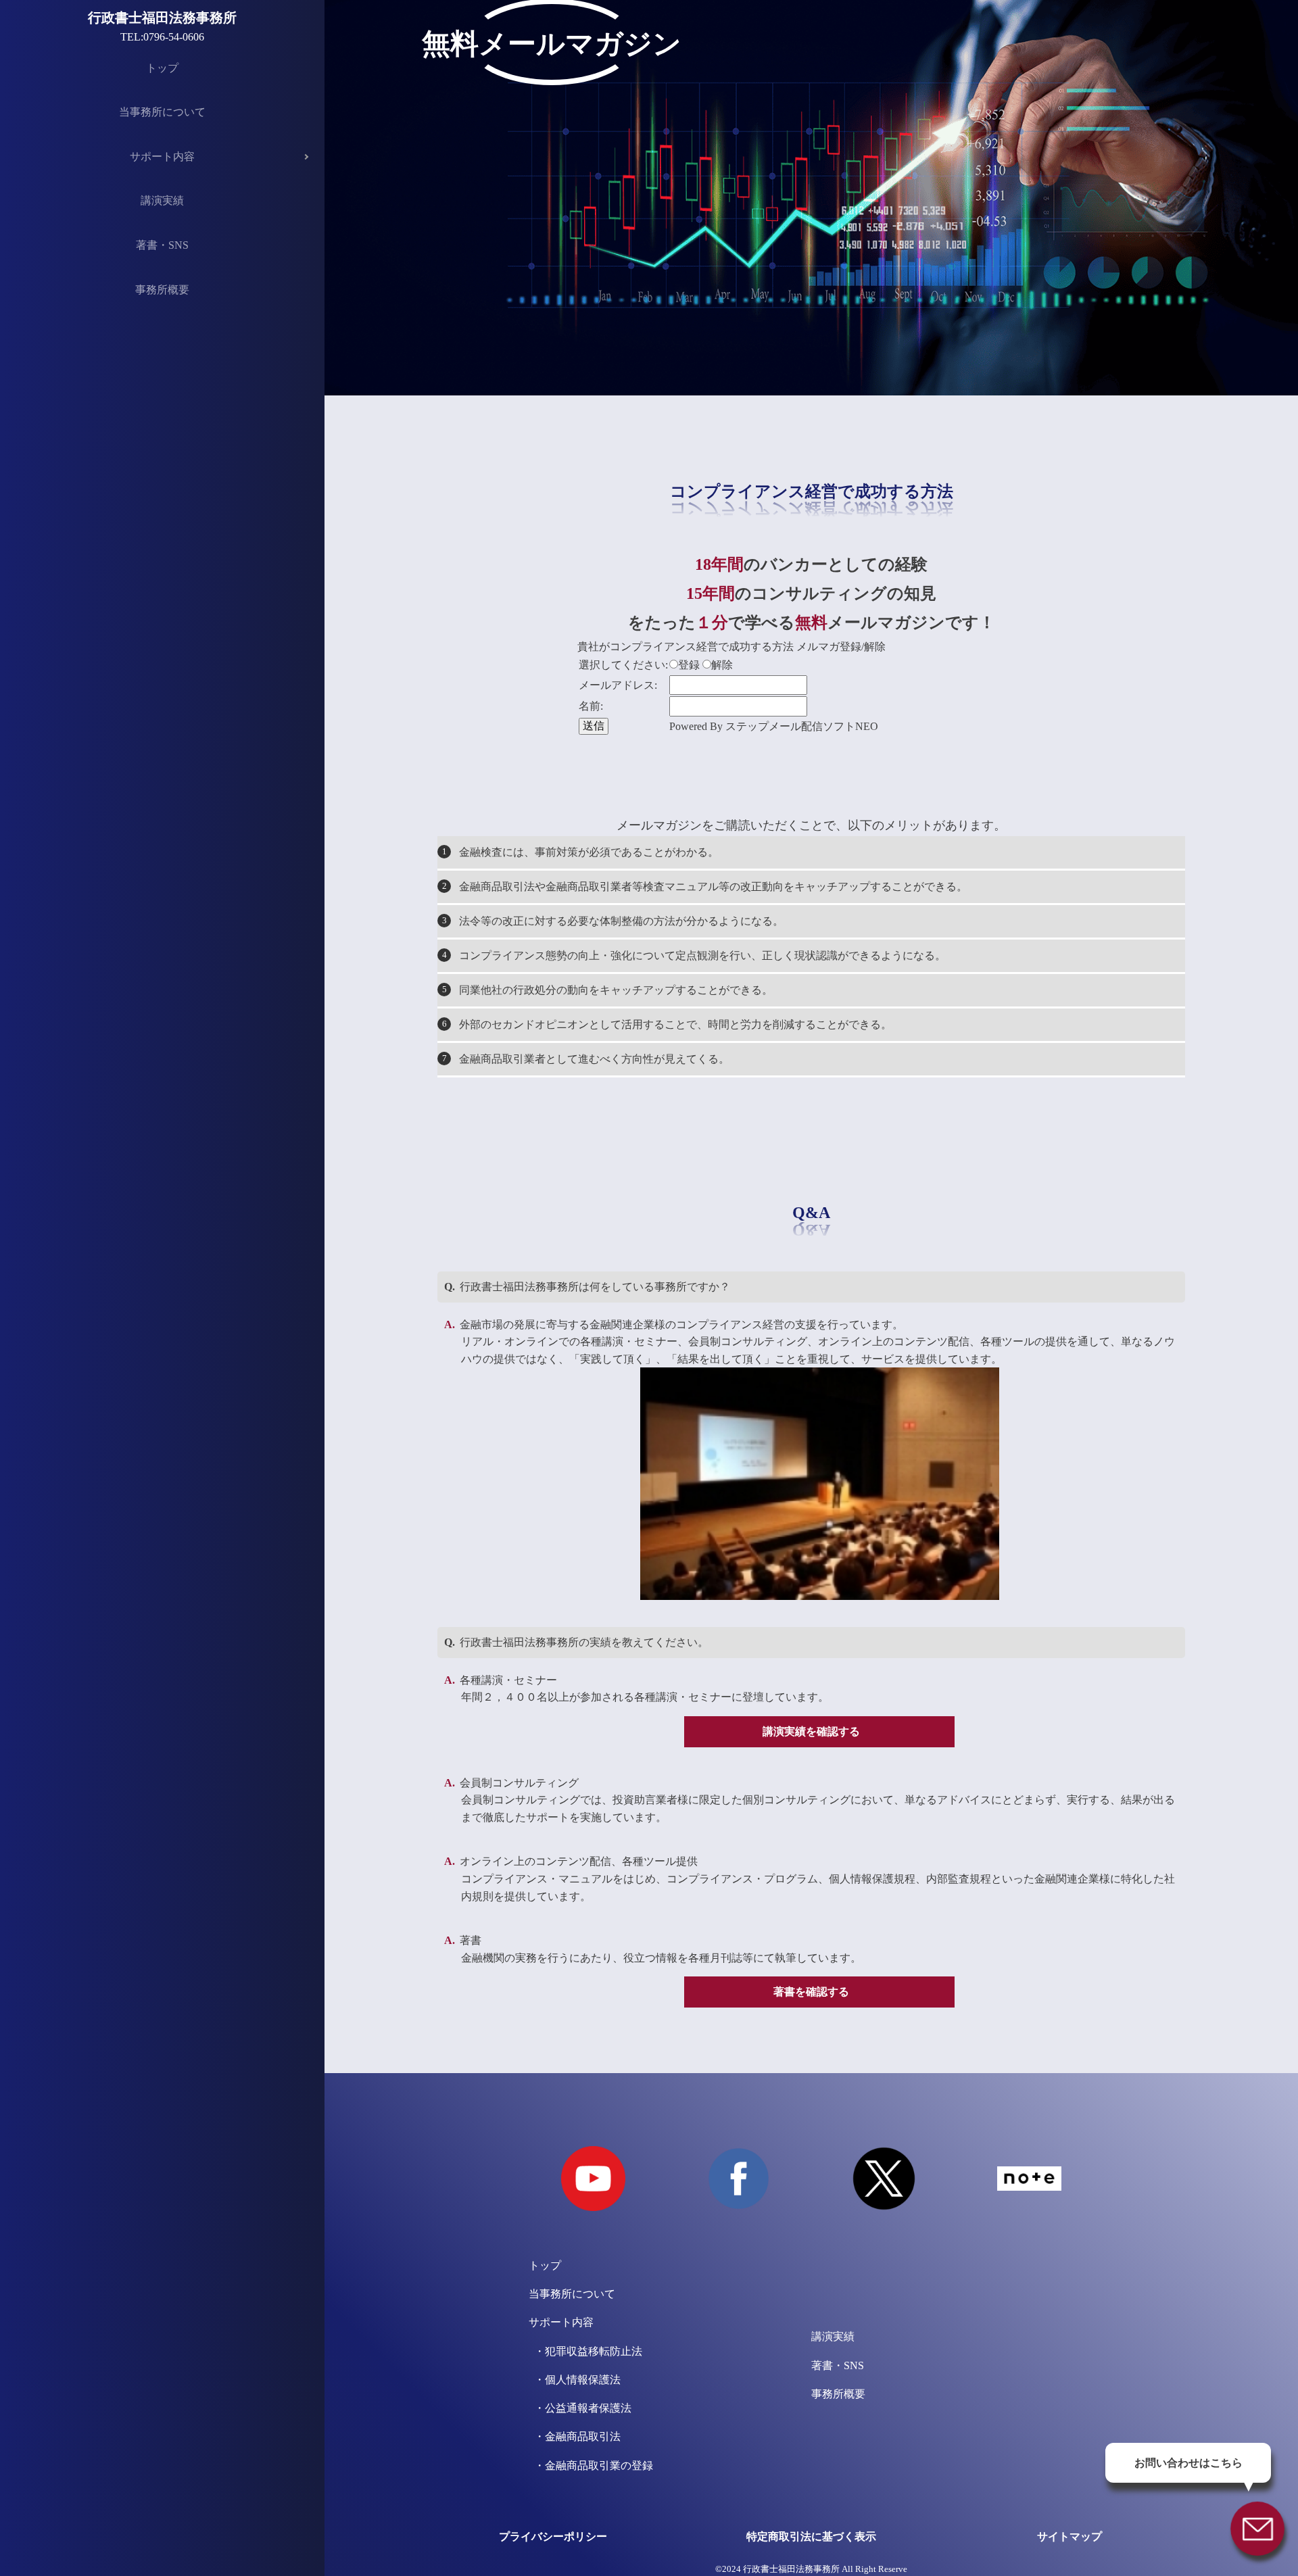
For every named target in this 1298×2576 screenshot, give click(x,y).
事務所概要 (162, 290)
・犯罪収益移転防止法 (585, 2351)
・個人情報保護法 (575, 2380)
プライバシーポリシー (553, 2536)
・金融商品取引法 (575, 2436)
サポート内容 (162, 156)
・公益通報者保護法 (580, 2408)
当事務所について (162, 112)
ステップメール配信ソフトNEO (802, 726)
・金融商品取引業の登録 (591, 2465)
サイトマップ (1069, 2536)
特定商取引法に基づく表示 (811, 2536)
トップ (162, 68)
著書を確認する (811, 1992)
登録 (689, 665)
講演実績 (162, 200)
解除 (722, 665)
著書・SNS (162, 245)
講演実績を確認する (811, 1731)
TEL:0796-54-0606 (162, 37)
